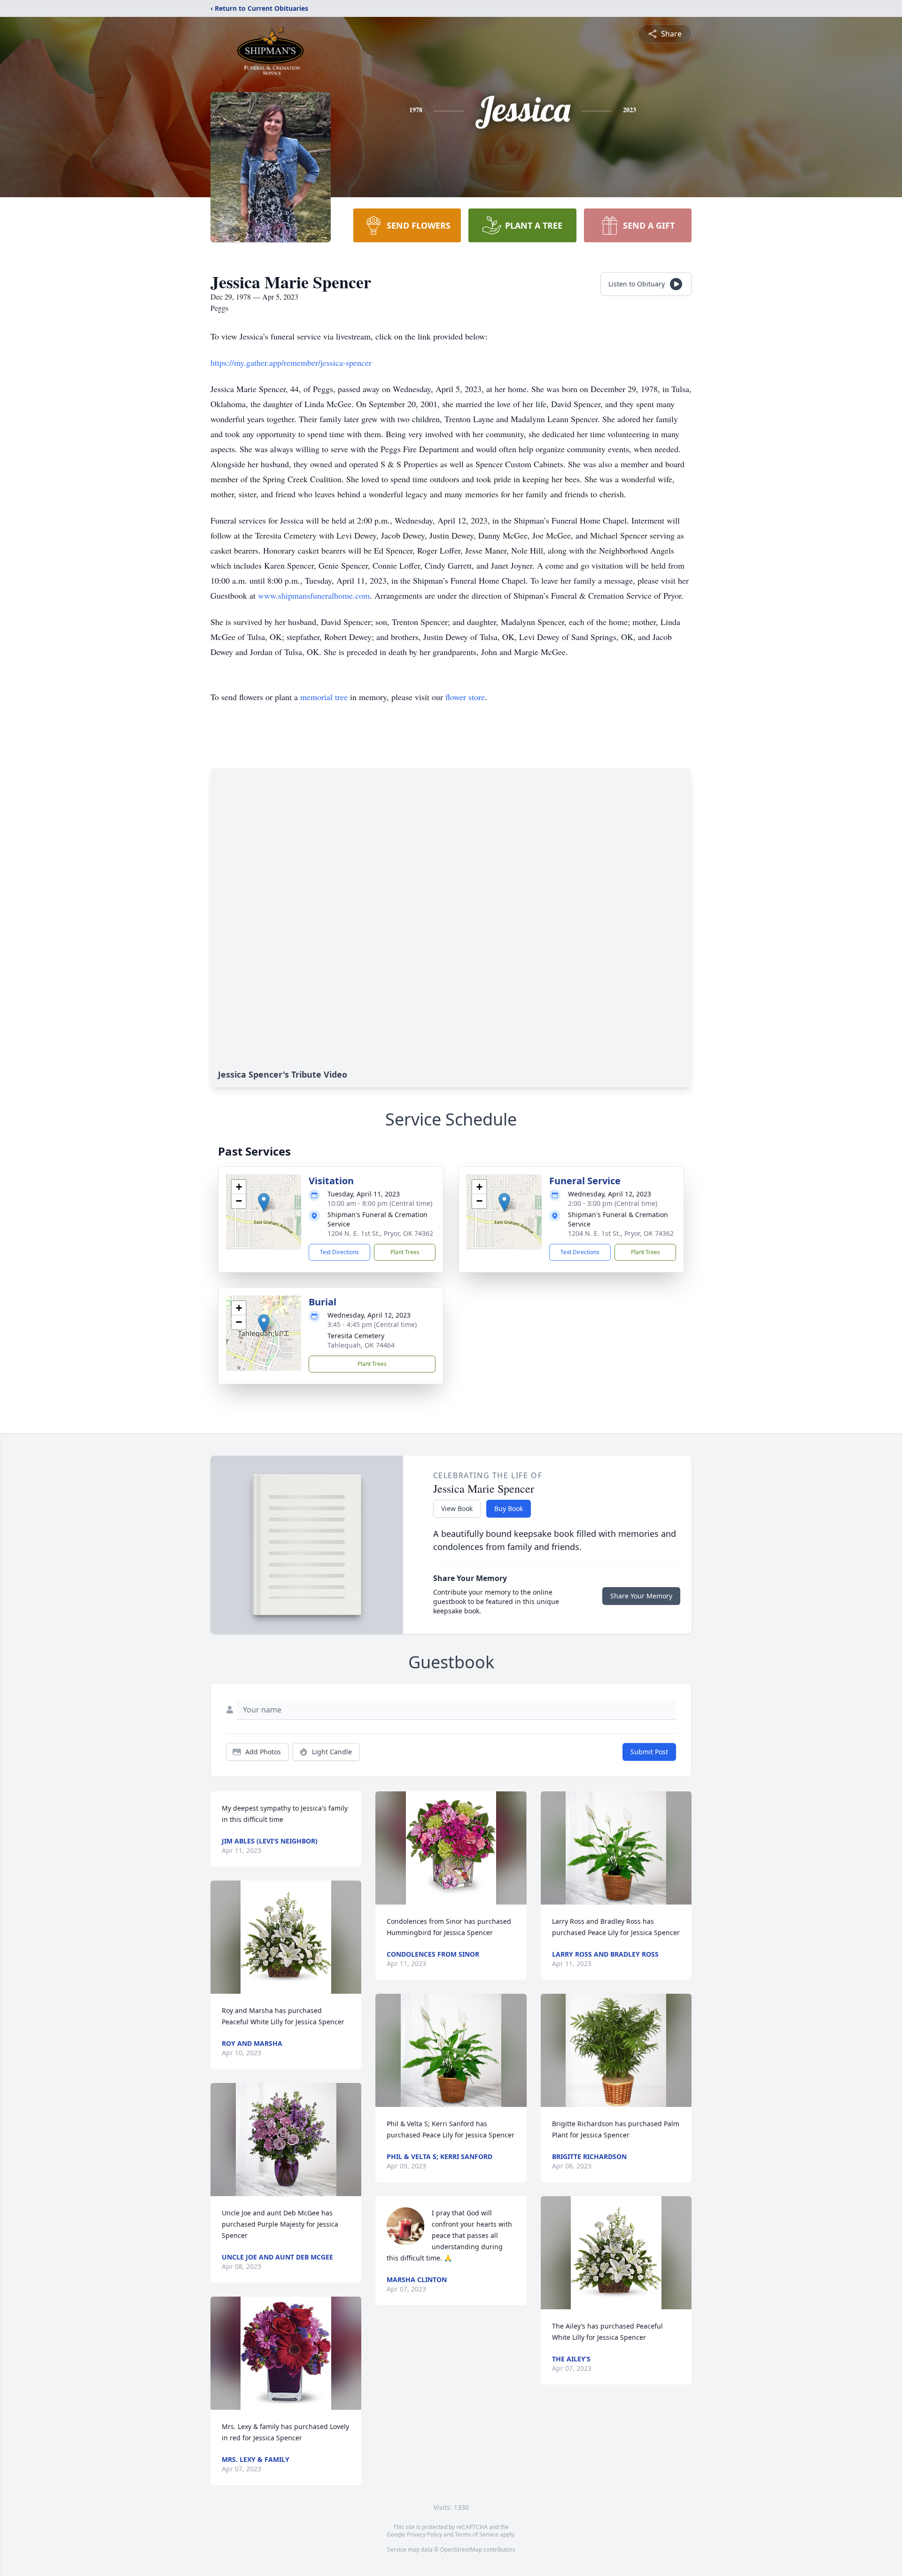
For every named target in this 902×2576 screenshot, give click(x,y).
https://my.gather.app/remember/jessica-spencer (291, 362)
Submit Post (649, 1752)
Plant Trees (405, 1252)
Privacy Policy (424, 2534)
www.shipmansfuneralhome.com (314, 595)
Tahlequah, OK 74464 (361, 1345)
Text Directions (339, 1252)
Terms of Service (477, 2534)
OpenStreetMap (461, 2549)
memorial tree (324, 697)
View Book (457, 1508)
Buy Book (509, 1508)
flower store (465, 697)
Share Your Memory (641, 1596)
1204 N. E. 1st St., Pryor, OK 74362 (380, 1233)
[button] (264, 1202)
